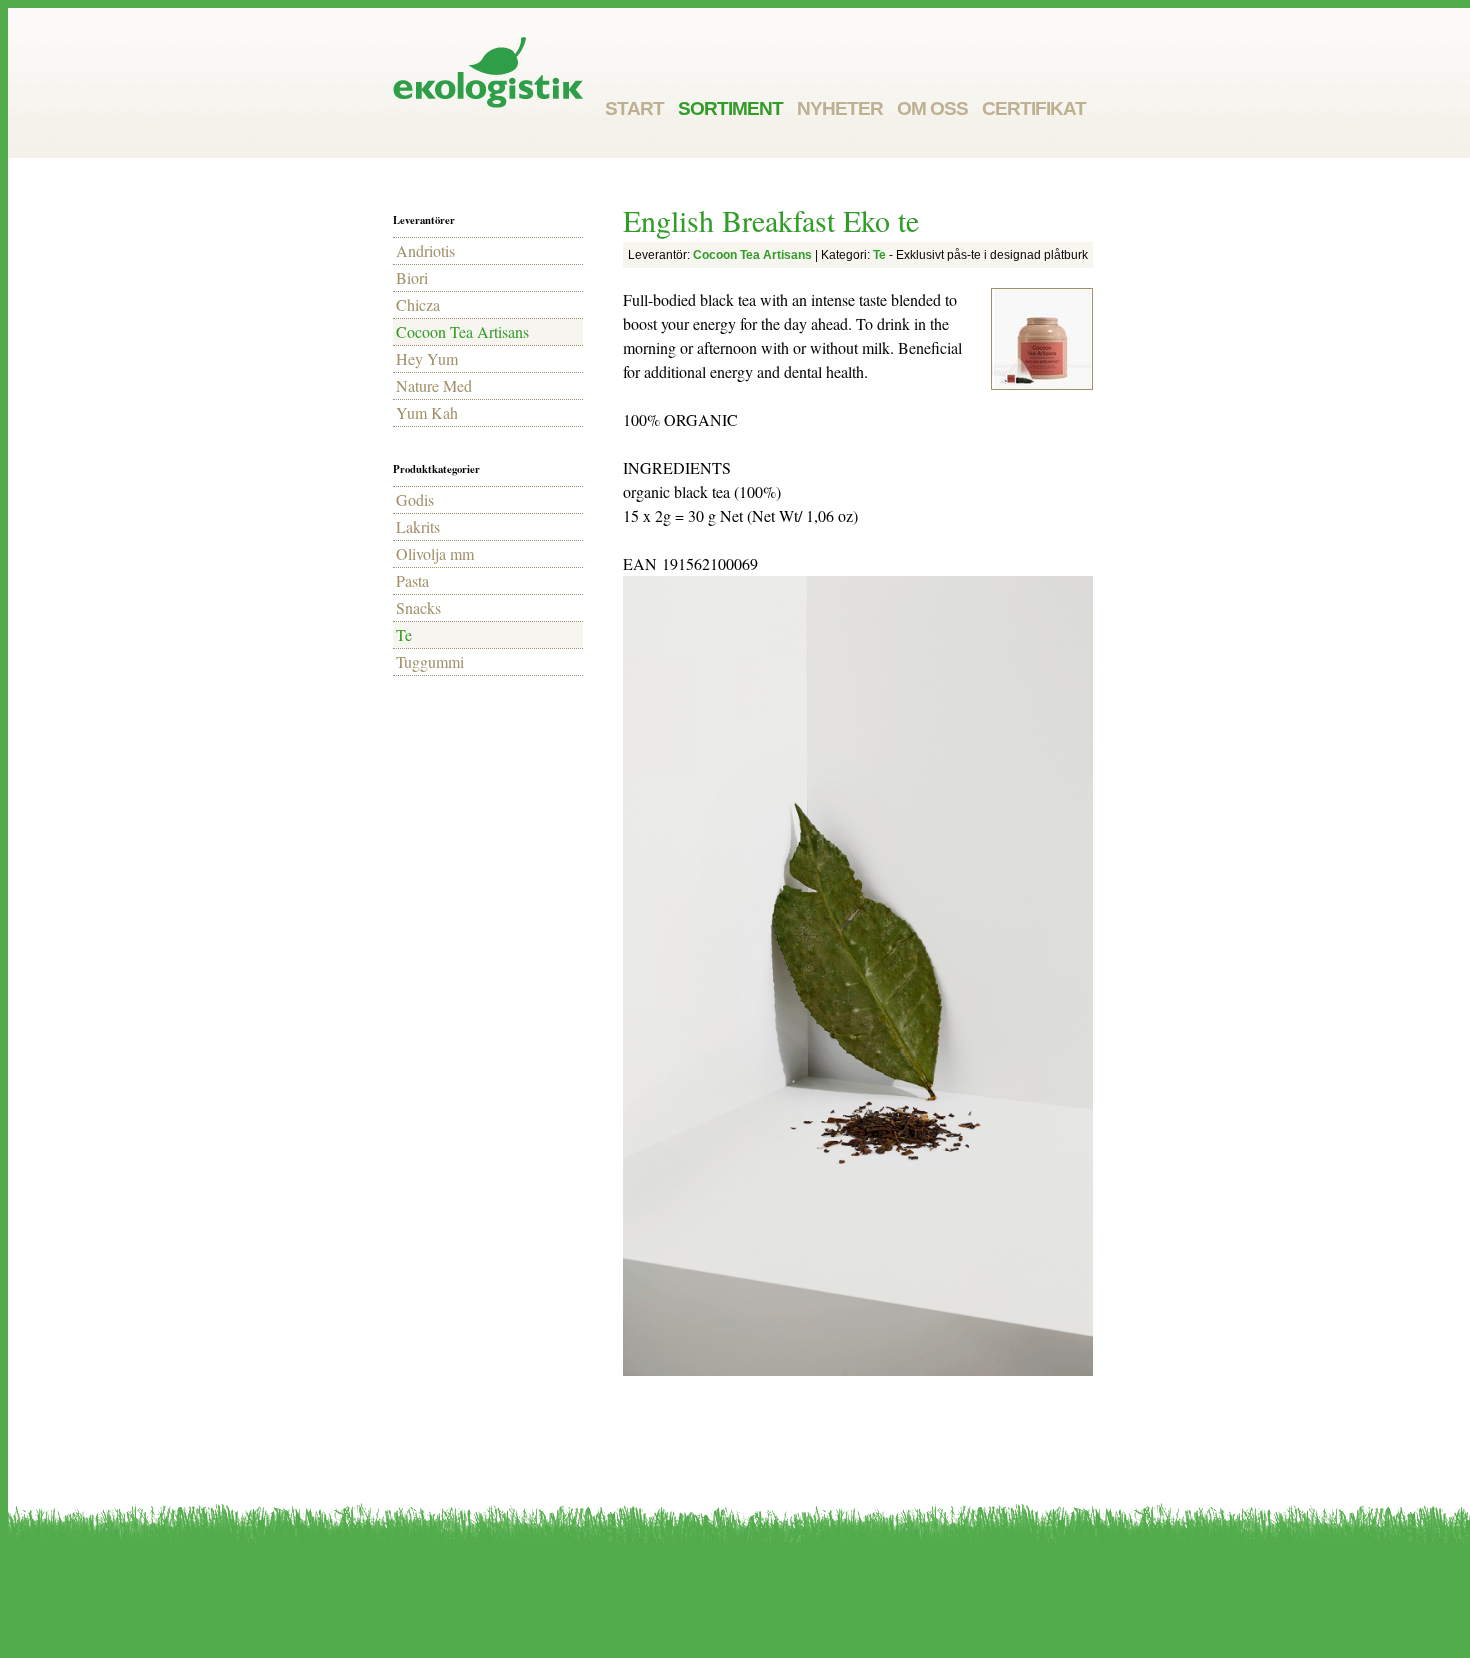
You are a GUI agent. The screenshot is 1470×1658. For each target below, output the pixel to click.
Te (404, 634)
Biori (412, 277)
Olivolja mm (435, 553)
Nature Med (434, 385)
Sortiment (730, 108)
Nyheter (840, 108)
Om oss (932, 108)
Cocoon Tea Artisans (462, 331)
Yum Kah (427, 412)
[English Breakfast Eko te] (1042, 339)
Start (634, 108)
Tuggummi (430, 661)
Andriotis (425, 250)
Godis (415, 499)
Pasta (412, 580)
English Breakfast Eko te (771, 220)
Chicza (418, 304)
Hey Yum (427, 358)
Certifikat (1034, 108)
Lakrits (418, 526)
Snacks (418, 607)
